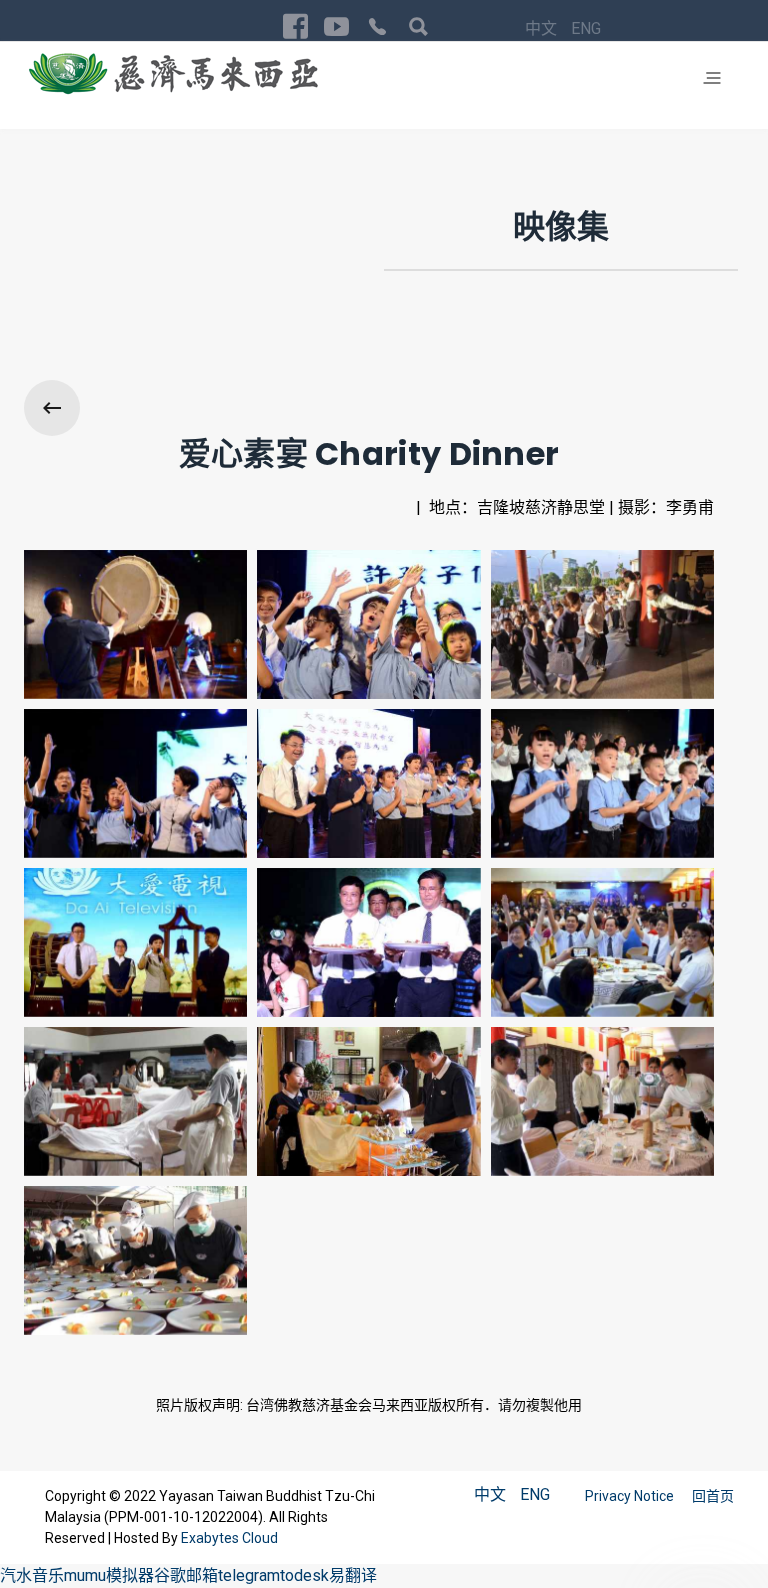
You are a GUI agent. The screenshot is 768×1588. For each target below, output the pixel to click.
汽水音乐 (32, 1575)
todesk (304, 1575)
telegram (249, 1575)
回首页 (713, 1496)
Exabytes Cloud (229, 1538)
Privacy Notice (631, 1496)
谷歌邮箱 (186, 1575)
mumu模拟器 (109, 1575)
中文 (543, 28)
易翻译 (353, 1575)
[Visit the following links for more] (295, 26)
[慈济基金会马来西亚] (174, 73)
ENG (586, 28)
